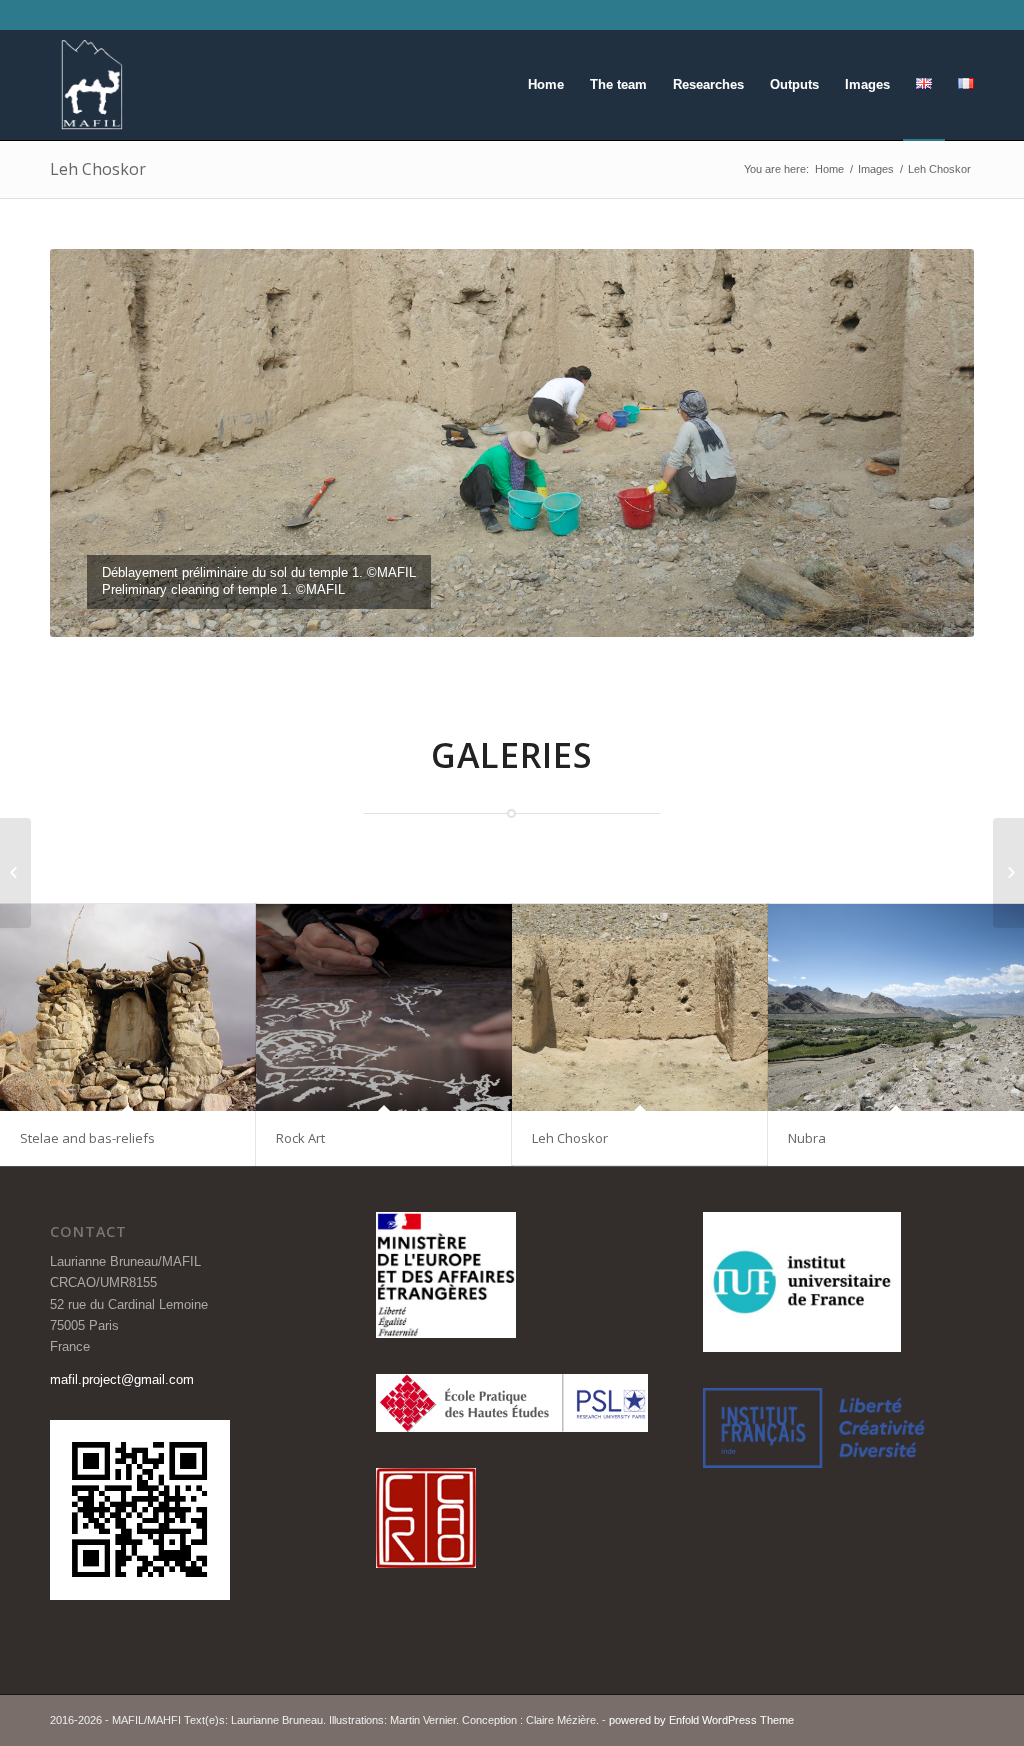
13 (528, 612)
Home (829, 169)
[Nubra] (896, 1007)
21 (656, 612)
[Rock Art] (384, 1007)
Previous (95, 443)
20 (640, 612)
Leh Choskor (98, 169)
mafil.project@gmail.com (122, 1379)
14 (544, 612)
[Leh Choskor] (640, 1007)
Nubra (807, 1138)
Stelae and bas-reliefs (87, 1138)
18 (608, 612)
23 (688, 612)
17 (592, 612)
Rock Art (300, 1138)
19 (624, 612)
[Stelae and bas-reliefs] (128, 1007)
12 (512, 612)
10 (480, 612)
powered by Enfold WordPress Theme (701, 1720)
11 (496, 612)
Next (929, 443)
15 (560, 612)
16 (576, 612)
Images (876, 169)
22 (672, 612)
